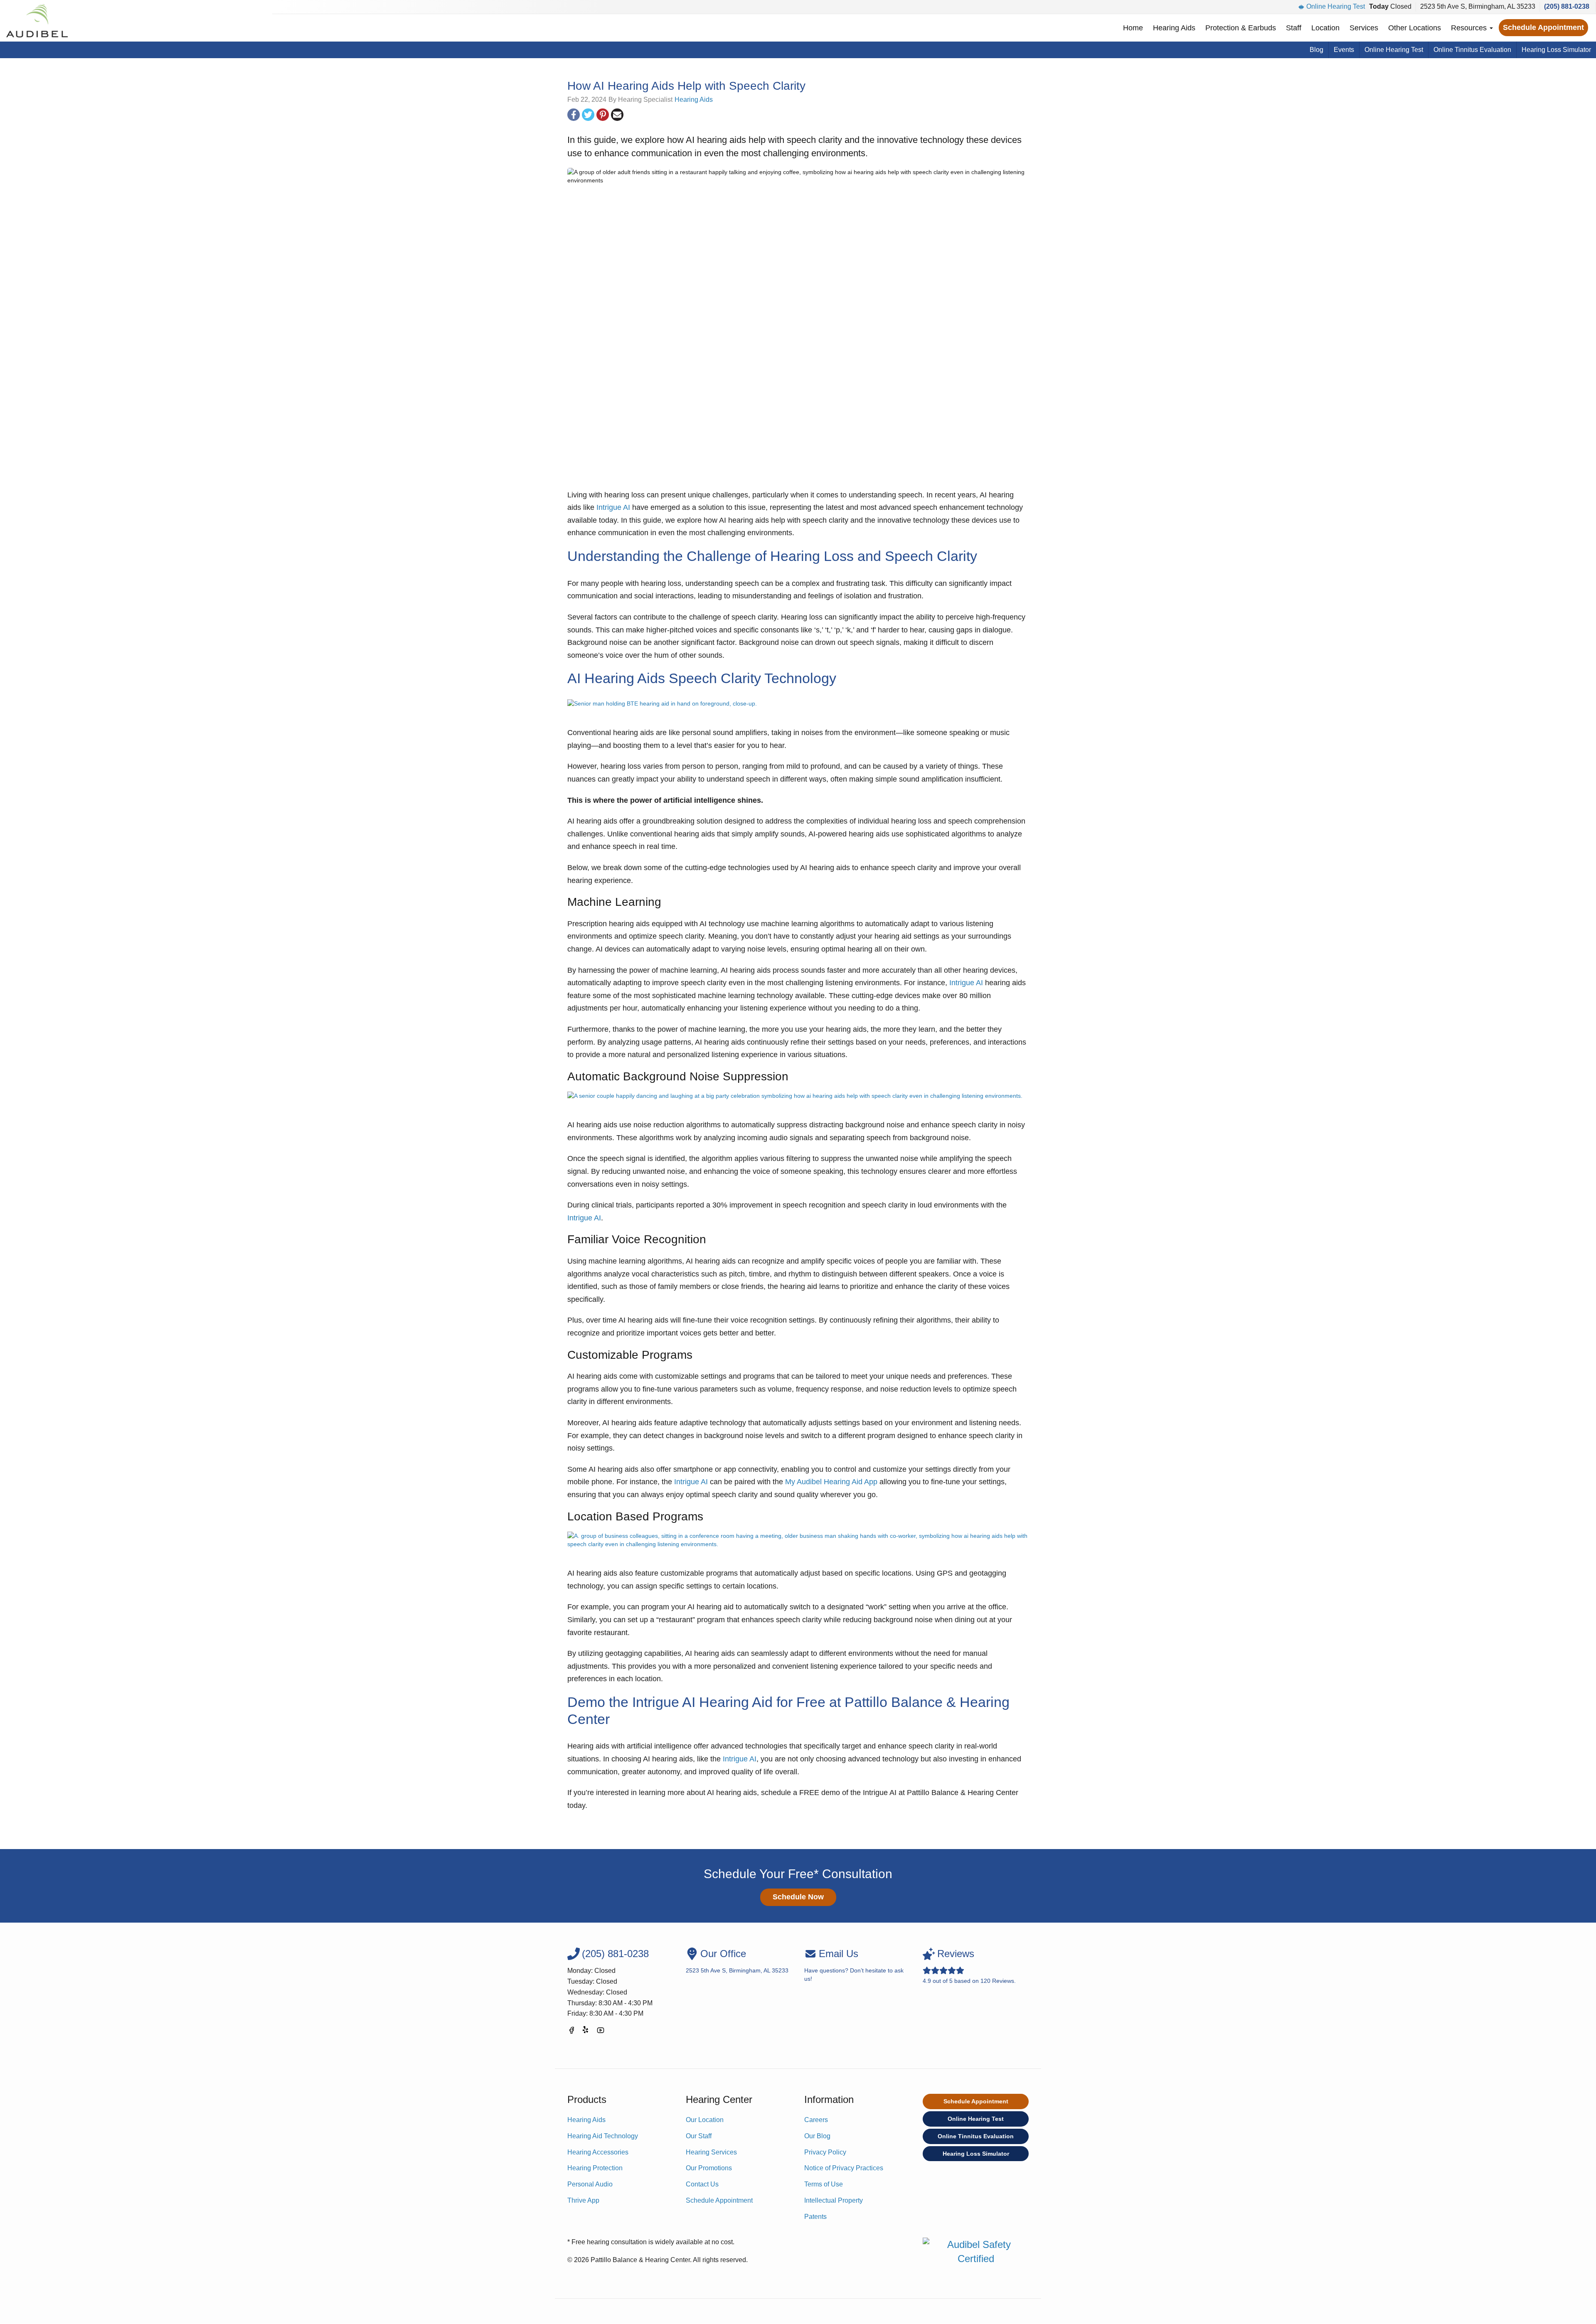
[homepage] (37, 21)
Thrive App (583, 2200)
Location (1325, 28)
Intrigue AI (613, 507)
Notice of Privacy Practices (844, 2168)
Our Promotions (709, 2168)
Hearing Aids (1174, 28)
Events (1344, 50)
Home (1133, 28)
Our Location (705, 2120)
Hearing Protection (595, 2168)
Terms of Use (824, 2184)
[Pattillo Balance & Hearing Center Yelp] (586, 2032)
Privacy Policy (825, 2152)
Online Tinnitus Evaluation (1472, 50)
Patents (815, 2217)
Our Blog (817, 2136)
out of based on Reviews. (969, 1966)
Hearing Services (711, 2152)
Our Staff (699, 2136)
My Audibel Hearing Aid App (831, 1482)
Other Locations (1415, 28)
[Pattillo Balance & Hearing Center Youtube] (601, 2032)
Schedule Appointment (1543, 27)
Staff (1294, 28)
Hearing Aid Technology (603, 2136)
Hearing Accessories (598, 2152)
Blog (1316, 50)
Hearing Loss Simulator (1556, 50)
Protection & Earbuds (1241, 28)
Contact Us (702, 2184)
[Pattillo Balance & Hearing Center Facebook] (571, 2032)
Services (1364, 28)
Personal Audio (590, 2184)
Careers (816, 2120)
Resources (1470, 28)
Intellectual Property (834, 2200)
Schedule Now (798, 1897)
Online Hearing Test (1336, 6)
